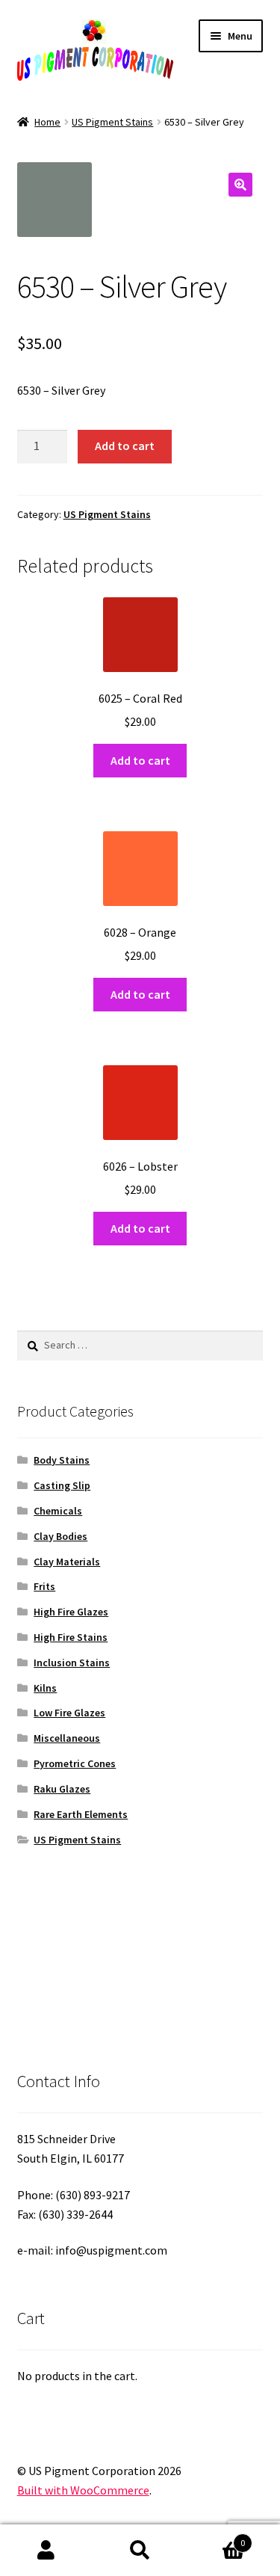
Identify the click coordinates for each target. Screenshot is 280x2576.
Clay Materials (67, 1562)
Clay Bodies (60, 1536)
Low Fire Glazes (69, 1713)
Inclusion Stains (72, 1663)
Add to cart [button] (140, 760)
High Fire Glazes (71, 1612)
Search (140, 2551)
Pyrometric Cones (75, 1763)
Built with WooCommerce (83, 2490)
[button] (240, 185)
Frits (44, 1586)
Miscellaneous (67, 1738)
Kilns (45, 1688)
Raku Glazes (62, 1789)
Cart (216, 2538)
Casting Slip (62, 1485)
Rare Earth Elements (81, 1814)
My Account (47, 2551)
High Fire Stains (71, 1637)
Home (47, 122)
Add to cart (125, 446)
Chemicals (58, 1511)
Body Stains (62, 1460)
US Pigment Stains (112, 122)
